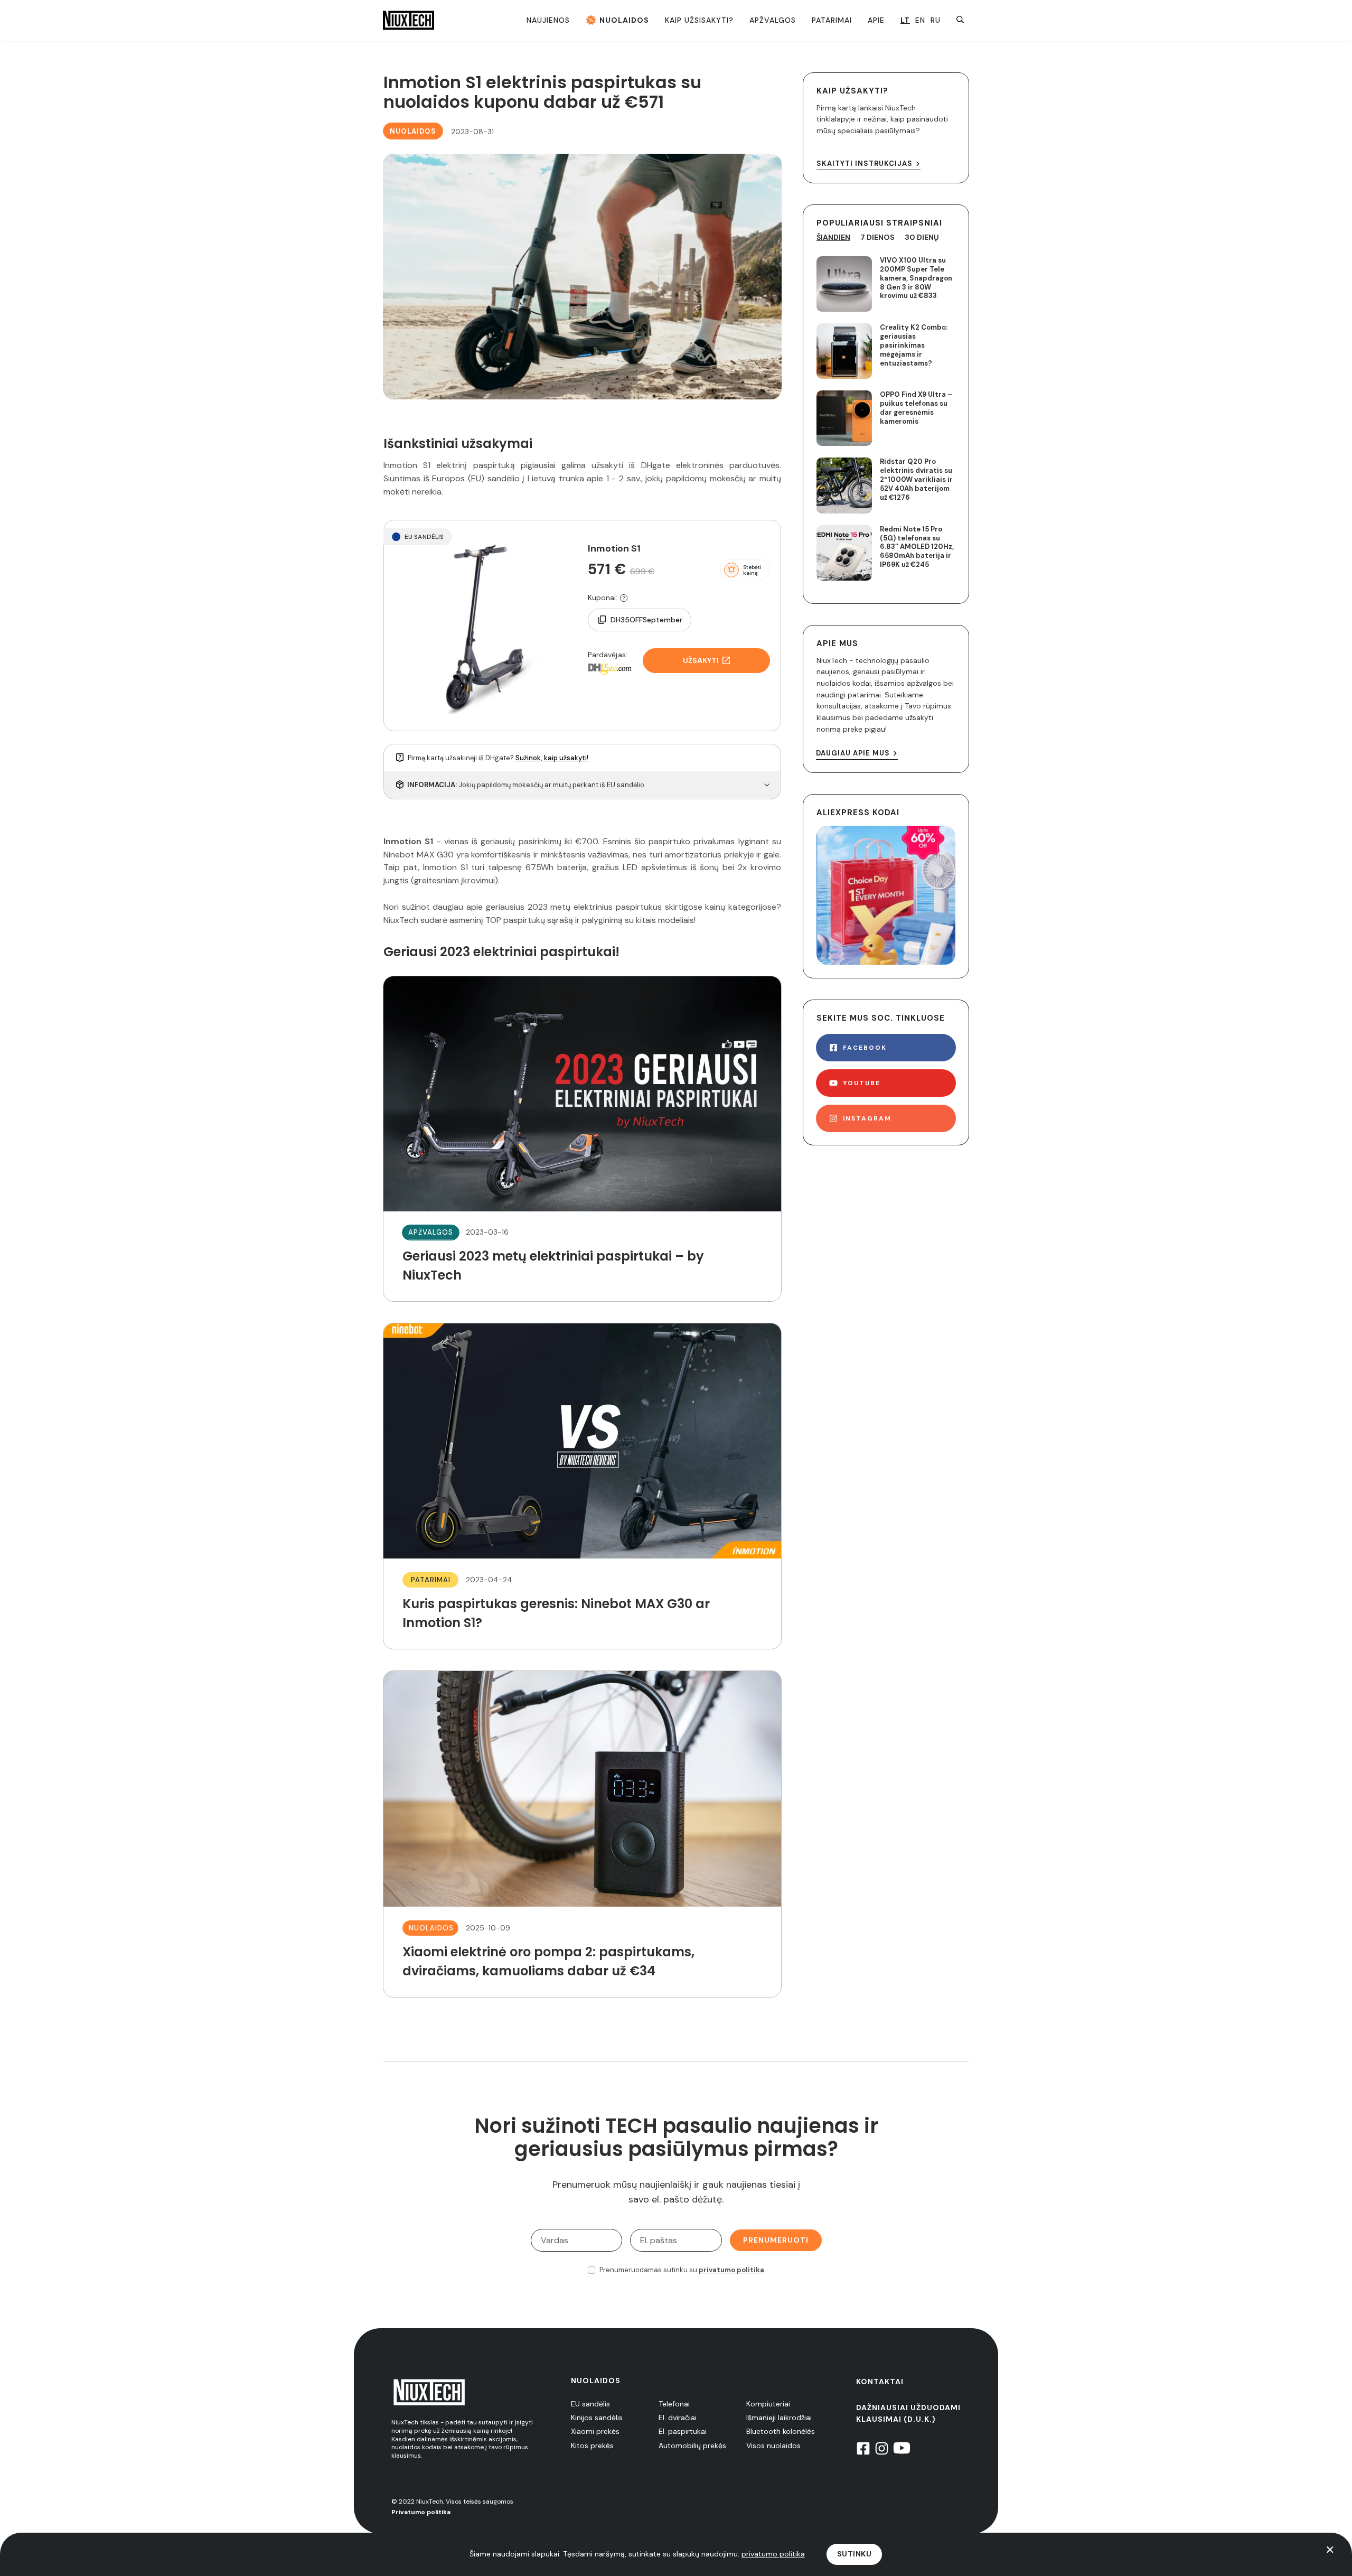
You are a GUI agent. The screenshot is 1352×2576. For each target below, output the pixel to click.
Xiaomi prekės (595, 2431)
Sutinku (855, 2554)
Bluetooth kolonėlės (781, 2431)
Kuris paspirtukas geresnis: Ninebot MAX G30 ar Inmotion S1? (582, 1486)
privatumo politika (731, 2270)
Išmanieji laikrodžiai (779, 2418)
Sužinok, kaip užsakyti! (552, 758)
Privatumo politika (421, 2512)
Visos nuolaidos (773, 2446)
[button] (745, 570)
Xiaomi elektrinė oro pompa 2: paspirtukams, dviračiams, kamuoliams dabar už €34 (582, 1834)
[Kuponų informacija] (624, 598)
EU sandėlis (590, 2404)
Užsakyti (701, 660)
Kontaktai (880, 2382)
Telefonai (674, 2404)
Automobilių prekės (692, 2446)
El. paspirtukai (683, 2431)
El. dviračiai (678, 2418)
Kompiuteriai (768, 2404)
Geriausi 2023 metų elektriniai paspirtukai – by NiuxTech (582, 1139)
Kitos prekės (592, 2446)
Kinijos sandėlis (597, 2418)
